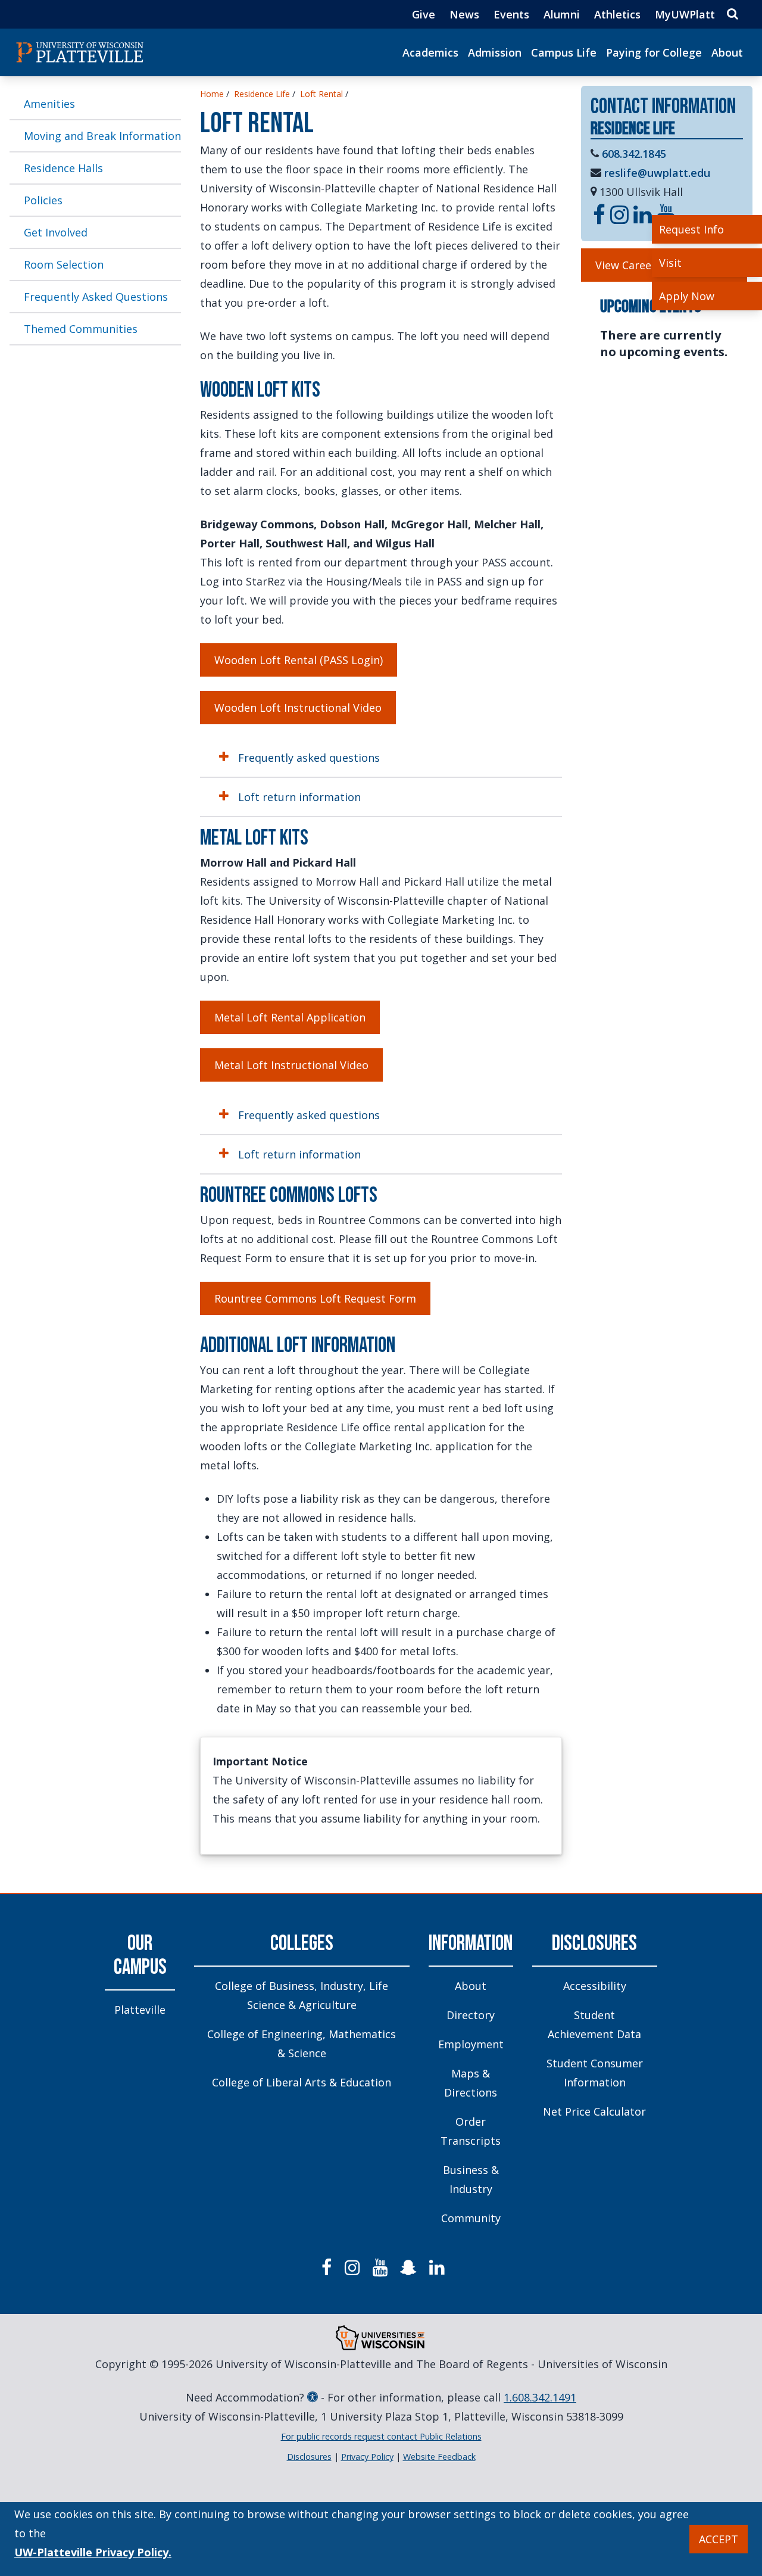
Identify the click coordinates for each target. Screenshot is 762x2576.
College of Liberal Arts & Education (302, 2082)
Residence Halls (63, 168)
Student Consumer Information (595, 2073)
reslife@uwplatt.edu (657, 173)
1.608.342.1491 (540, 2397)
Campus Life (564, 52)
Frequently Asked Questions (96, 297)
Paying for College (654, 52)
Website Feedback (439, 2457)
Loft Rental (321, 94)
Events (511, 14)
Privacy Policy (367, 2457)
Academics (430, 52)
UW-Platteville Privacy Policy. (93, 2552)
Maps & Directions (471, 2083)
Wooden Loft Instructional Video (298, 708)
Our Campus (140, 1956)
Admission (495, 52)
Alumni (562, 14)
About (727, 52)
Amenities (49, 104)
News (464, 14)
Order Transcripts (471, 2131)
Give (424, 14)
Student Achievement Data (594, 2024)
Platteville (140, 2010)
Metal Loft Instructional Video (291, 1065)
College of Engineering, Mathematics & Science (302, 2044)
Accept (719, 2539)
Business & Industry (471, 2179)
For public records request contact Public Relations (381, 2436)
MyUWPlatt (685, 14)
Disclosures (594, 1944)
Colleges (302, 1944)
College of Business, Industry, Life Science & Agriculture (302, 1995)
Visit (670, 263)
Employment (471, 2044)
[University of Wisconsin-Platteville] (80, 52)
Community (471, 2218)
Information (471, 1944)
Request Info (691, 229)
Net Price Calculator (594, 2111)
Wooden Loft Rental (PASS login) (299, 660)
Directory (471, 2015)
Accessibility (595, 1986)
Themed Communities (81, 329)
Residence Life (262, 94)
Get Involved (56, 232)
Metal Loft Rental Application (290, 1017)
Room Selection (64, 264)
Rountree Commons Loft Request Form (315, 1298)
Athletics (617, 14)
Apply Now (687, 296)
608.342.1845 (634, 154)
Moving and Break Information (102, 136)
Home (212, 94)
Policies (43, 200)
